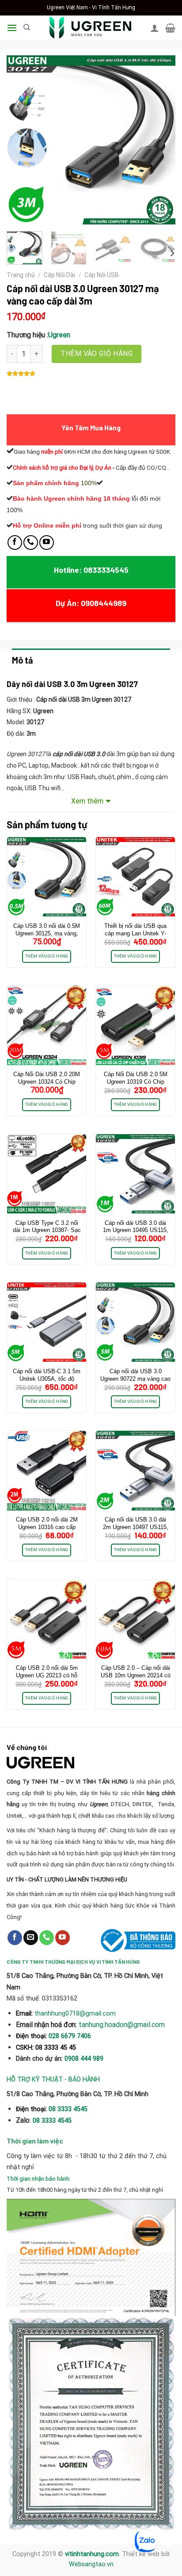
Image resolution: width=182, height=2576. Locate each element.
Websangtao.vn (91, 2564)
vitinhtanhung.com (92, 2554)
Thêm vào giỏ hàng (97, 353)
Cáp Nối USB (102, 275)
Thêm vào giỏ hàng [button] (47, 956)
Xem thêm (87, 801)
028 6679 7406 (70, 2036)
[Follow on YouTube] (47, 543)
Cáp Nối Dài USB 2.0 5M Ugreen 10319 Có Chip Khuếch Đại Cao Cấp (136, 1082)
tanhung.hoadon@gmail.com (122, 2025)
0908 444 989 (84, 2059)
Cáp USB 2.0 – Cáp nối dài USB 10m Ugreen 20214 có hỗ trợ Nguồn (136, 1675)
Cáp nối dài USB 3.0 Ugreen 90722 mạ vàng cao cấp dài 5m (135, 1379)
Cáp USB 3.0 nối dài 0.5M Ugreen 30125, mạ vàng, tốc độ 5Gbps (47, 933)
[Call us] (31, 543)
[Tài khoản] (155, 28)
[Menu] (12, 28)
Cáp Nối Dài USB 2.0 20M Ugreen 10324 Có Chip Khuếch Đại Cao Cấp (47, 1082)
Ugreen (59, 335)
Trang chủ (21, 275)
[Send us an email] (31, 1938)
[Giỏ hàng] (170, 28)
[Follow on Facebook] (15, 543)
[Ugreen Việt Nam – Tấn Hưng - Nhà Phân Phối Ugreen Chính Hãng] (90, 28)
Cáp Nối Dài (59, 275)
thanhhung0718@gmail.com (75, 2013)
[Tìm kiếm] (27, 27)
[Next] (161, 140)
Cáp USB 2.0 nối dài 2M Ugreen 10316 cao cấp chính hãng (47, 1527)
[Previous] (21, 140)
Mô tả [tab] (23, 660)
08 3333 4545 (69, 2109)
